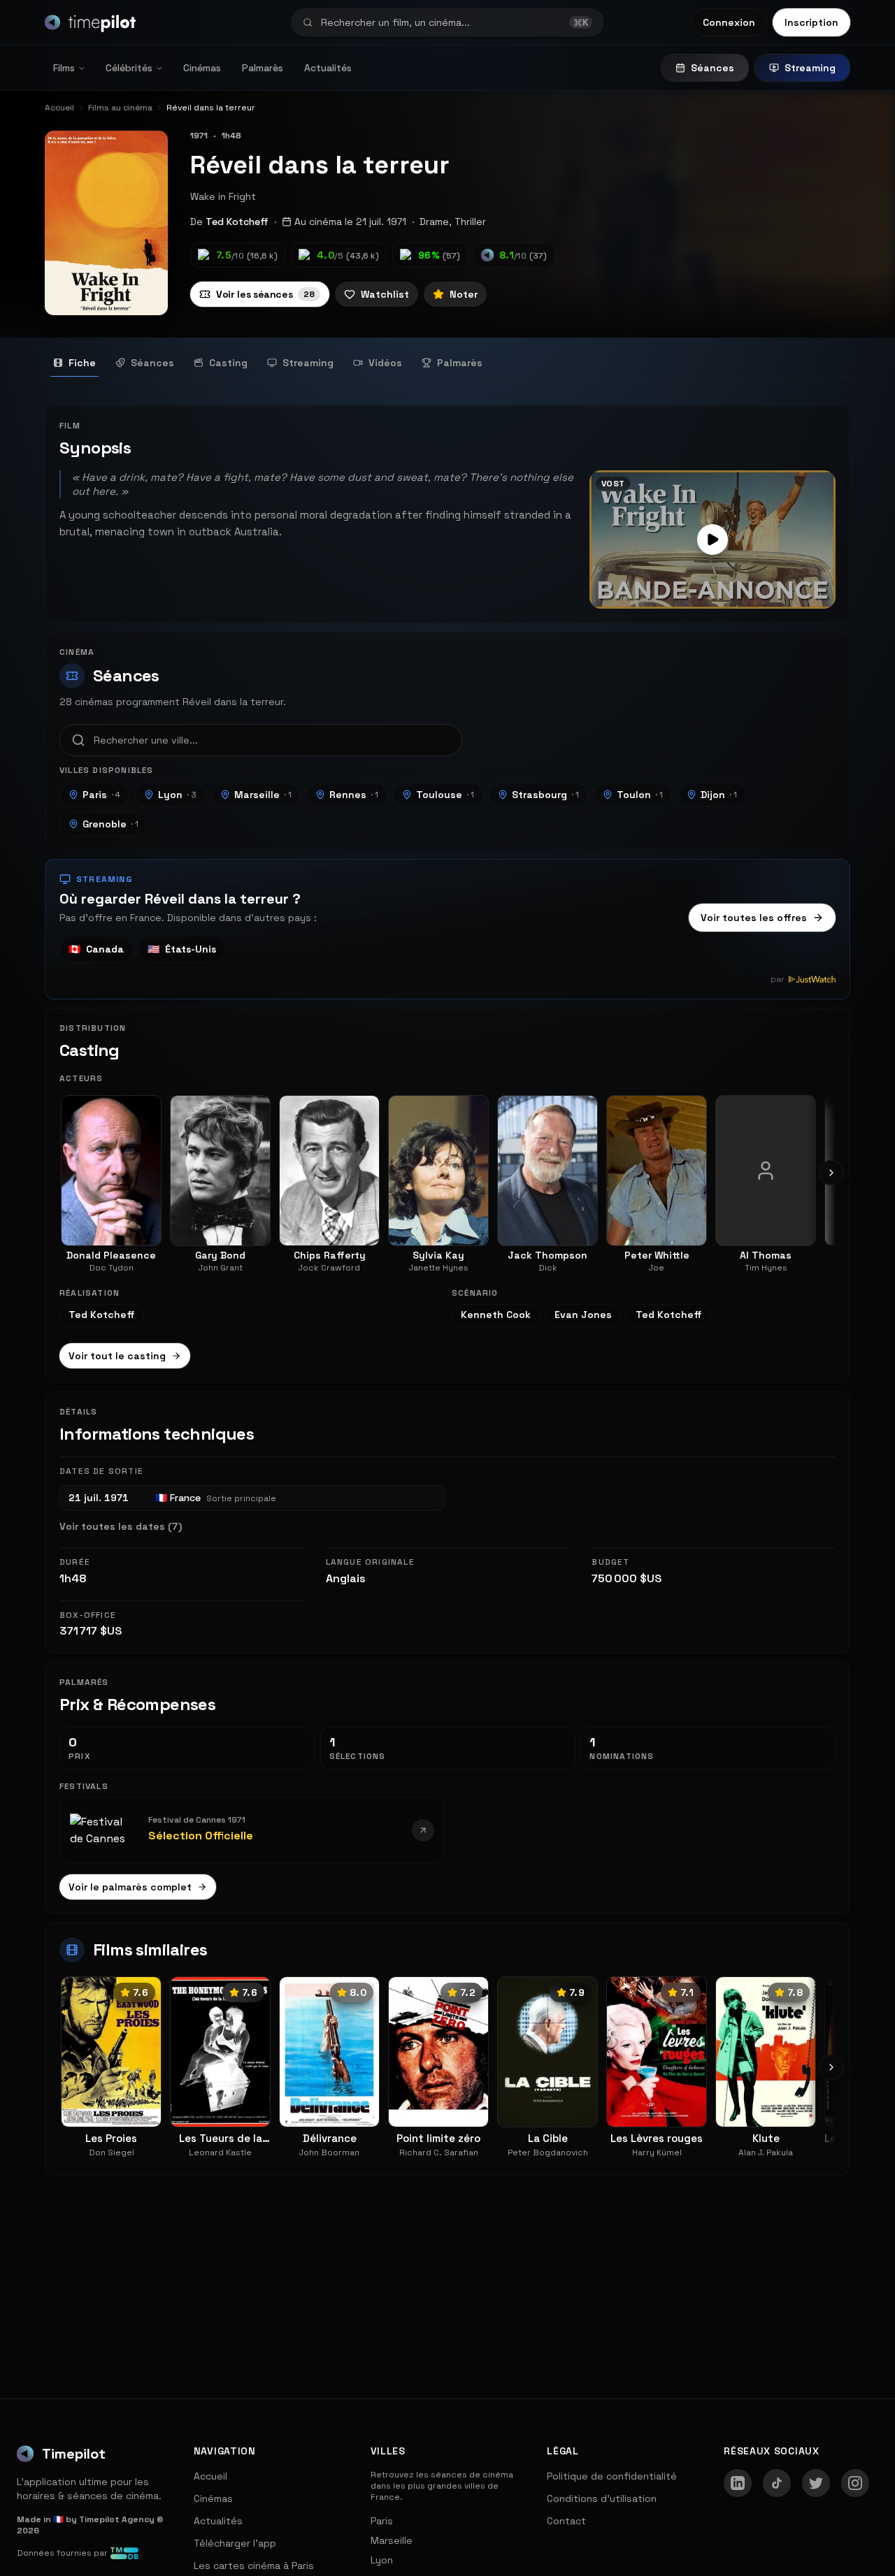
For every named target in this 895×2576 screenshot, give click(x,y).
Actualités (328, 68)
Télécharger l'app (235, 2543)
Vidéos (385, 363)
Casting (228, 363)
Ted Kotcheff (237, 222)
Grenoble (110, 824)
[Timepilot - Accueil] (90, 22)
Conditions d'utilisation (602, 2498)
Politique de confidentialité (612, 2476)
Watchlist (385, 294)
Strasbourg (545, 795)
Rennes (354, 795)
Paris (101, 795)
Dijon (719, 795)
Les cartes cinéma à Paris (254, 2566)
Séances (713, 68)
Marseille (263, 795)
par (778, 979)
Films (64, 68)
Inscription (811, 22)
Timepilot (74, 2454)
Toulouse (445, 795)
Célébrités (129, 68)
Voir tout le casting (117, 1356)
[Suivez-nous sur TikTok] (777, 2483)
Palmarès (263, 68)
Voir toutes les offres (754, 918)
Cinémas (202, 68)
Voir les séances (265, 294)
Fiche (82, 363)
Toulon (640, 795)
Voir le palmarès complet (130, 1887)
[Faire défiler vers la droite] (831, 1173)
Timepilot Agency (117, 2519)
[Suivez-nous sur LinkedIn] (738, 2483)
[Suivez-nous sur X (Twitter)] (816, 2483)
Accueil (210, 2476)
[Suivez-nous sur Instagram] (855, 2483)
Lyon (177, 795)
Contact (566, 2521)
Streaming (810, 68)
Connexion (729, 22)
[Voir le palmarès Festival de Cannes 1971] (423, 1830)
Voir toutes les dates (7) (121, 1526)
